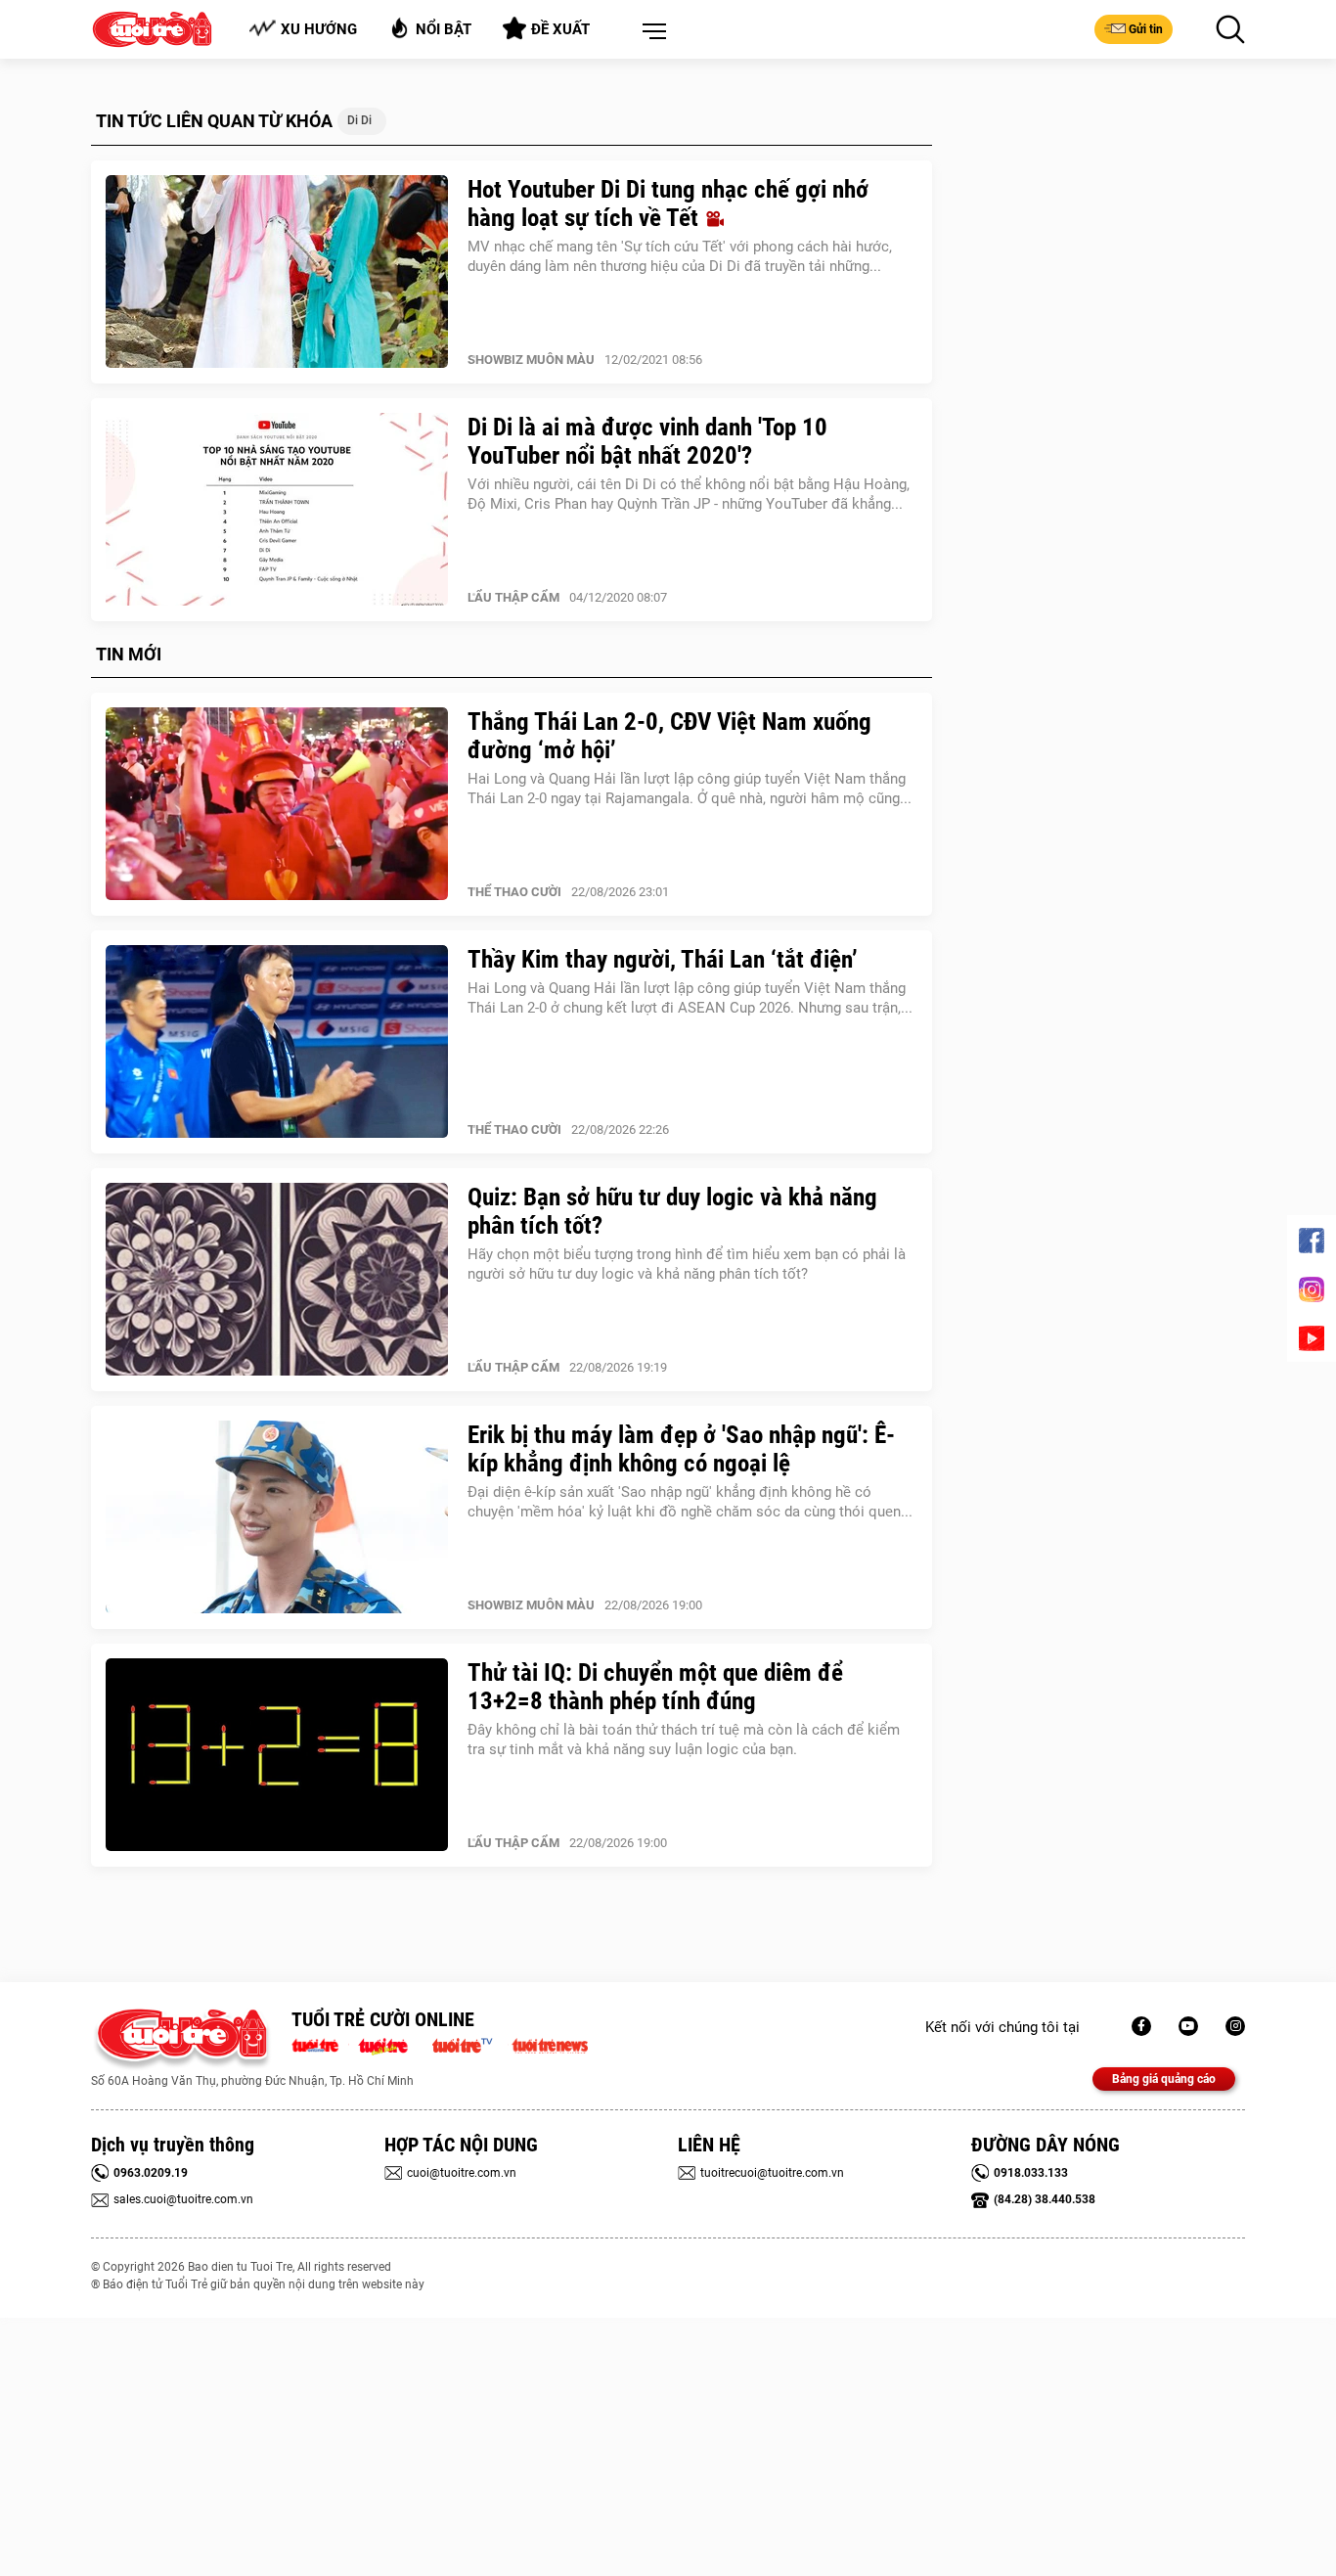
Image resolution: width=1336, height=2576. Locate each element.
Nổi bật (444, 29)
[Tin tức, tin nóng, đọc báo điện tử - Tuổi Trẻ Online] (320, 2044)
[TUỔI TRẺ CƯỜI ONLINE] (181, 2039)
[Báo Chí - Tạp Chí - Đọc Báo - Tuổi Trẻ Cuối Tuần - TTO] (391, 2044)
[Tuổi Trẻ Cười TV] (1188, 2026)
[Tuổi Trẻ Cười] (1235, 2026)
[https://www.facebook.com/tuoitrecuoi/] (1141, 2026)
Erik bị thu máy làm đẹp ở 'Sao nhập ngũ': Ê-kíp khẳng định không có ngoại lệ (681, 1449)
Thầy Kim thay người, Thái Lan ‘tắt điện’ (663, 959)
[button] (650, 32)
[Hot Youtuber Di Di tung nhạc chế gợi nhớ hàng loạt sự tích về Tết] (277, 272)
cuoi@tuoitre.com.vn (462, 2173)
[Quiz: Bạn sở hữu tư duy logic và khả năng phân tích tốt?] (277, 1280)
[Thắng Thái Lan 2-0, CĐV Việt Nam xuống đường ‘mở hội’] (277, 804)
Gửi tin (1146, 29)
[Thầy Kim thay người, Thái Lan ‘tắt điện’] (277, 1042)
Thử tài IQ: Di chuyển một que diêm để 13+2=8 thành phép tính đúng (655, 1687)
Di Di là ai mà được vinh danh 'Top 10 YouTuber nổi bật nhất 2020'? (647, 441)
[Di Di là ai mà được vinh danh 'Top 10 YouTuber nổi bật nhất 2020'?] (277, 510)
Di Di (359, 120)
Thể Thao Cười (514, 892)
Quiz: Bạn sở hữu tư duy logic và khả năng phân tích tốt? (672, 1211)
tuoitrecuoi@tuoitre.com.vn (772, 2173)
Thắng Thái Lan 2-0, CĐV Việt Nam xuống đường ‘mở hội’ (669, 736)
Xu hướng (319, 29)
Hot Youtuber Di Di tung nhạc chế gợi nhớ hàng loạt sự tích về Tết (668, 203)
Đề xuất (560, 29)
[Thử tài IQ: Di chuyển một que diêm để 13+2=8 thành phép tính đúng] (277, 1755)
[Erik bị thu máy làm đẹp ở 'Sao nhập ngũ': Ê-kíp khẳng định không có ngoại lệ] (277, 1517)
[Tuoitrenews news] (550, 2044)
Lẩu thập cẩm (513, 597)
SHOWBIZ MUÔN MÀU (531, 360)
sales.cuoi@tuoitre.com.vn (183, 2199)
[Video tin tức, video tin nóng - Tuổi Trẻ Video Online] (470, 2044)
